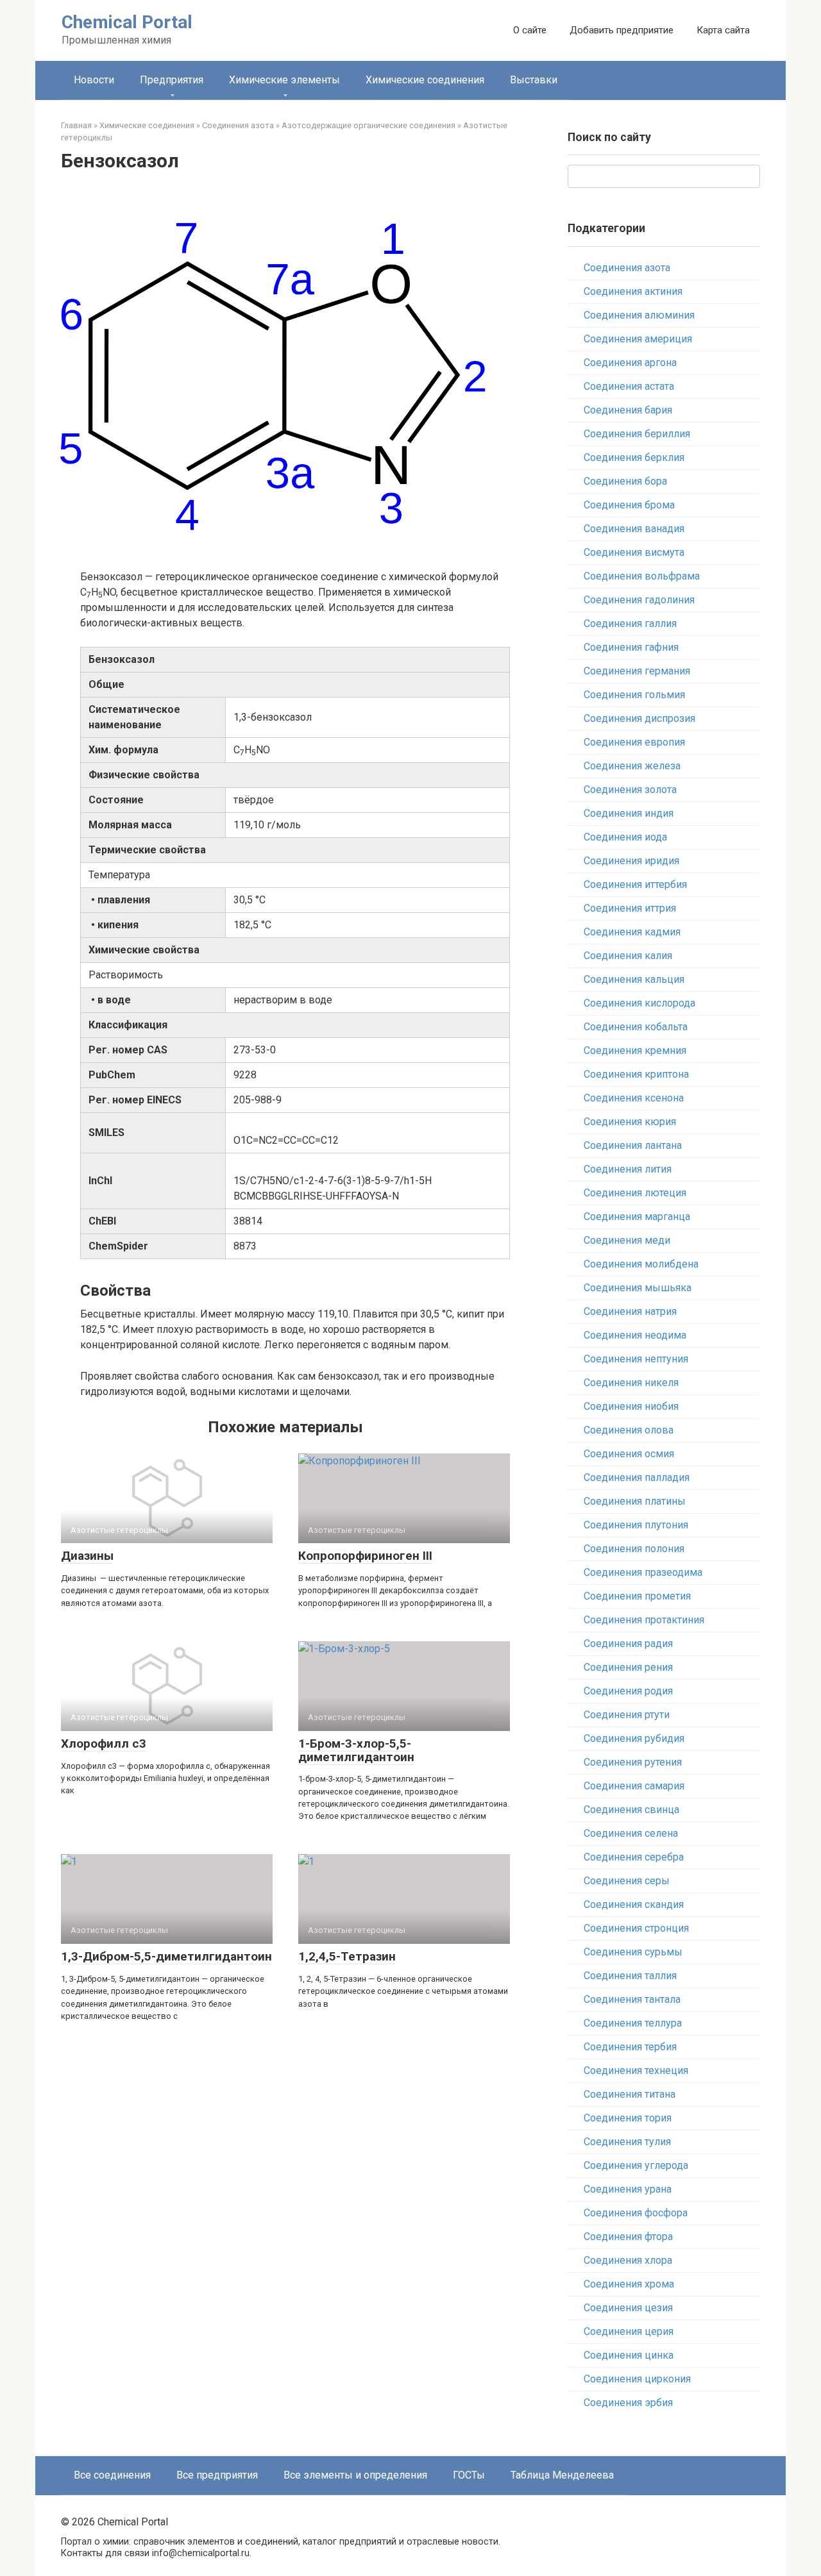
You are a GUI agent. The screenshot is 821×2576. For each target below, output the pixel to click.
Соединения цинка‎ (629, 2355)
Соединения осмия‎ (629, 1454)
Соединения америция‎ (638, 339)
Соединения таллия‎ (630, 1976)
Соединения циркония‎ (637, 2379)
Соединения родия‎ (628, 1691)
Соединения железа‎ (632, 766)
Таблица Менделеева (562, 2475)
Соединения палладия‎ (637, 1477)
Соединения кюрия (630, 1122)
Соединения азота (627, 268)
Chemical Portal (127, 22)
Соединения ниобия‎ (631, 1406)
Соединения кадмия (632, 932)
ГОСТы (469, 2475)
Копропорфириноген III (365, 1556)
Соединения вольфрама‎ (642, 576)
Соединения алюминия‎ (639, 315)
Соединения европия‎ (634, 742)
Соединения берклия (634, 457)
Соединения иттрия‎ (630, 908)
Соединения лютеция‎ (635, 1193)
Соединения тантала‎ (632, 1999)
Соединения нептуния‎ (636, 1359)
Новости (94, 80)
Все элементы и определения (355, 2475)
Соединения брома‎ (629, 505)
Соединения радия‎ (628, 1643)
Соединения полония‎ (634, 1549)
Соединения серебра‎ (634, 1857)
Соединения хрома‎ (629, 2284)
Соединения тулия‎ (627, 2142)
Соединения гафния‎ (631, 647)
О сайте (530, 30)
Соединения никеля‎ (631, 1383)
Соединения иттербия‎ (635, 884)
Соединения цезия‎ (628, 2308)
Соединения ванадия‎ (634, 529)
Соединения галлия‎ (630, 623)
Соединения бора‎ (625, 481)
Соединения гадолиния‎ (639, 600)
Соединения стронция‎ (636, 1928)
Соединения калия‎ (628, 956)
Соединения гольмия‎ (634, 695)
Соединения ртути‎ (627, 1715)
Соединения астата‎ (629, 386)
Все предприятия (217, 2475)
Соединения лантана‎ (633, 1145)
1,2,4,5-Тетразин (347, 1956)
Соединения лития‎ (628, 1169)
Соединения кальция (634, 979)
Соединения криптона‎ (636, 1074)
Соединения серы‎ (627, 1881)
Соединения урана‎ (628, 2189)
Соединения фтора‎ (628, 2237)
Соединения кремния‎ (635, 1050)
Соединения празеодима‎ (643, 1572)
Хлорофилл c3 (104, 1744)
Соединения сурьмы (633, 1952)
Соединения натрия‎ (630, 1311)
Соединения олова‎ (629, 1430)
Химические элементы (284, 80)
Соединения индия (629, 813)
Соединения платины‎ (635, 1501)
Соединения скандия (634, 1904)
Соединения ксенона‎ (634, 1098)
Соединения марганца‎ (637, 1217)
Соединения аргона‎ (630, 363)
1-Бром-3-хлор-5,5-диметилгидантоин (356, 1750)
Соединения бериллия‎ (637, 434)
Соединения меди (627, 1240)
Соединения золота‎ (630, 790)
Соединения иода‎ (625, 837)
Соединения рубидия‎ (634, 1738)
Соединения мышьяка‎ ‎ (639, 1288)
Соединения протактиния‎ (644, 1620)
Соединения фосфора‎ (636, 2213)
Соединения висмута (634, 552)
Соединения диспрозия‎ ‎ (641, 718)
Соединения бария (628, 410)
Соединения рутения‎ (633, 1762)
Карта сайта (723, 30)
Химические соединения (425, 80)
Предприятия (172, 80)
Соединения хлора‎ (628, 2260)
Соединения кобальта (636, 1027)
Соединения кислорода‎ (639, 1003)
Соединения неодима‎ (635, 1335)
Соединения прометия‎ (637, 1596)
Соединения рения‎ (628, 1667)
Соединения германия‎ (637, 671)
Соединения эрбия (628, 2403)
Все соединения (112, 2475)
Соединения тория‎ (628, 2118)
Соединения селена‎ (631, 1833)
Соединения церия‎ (629, 2331)
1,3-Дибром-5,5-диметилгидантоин (166, 1956)
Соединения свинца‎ (631, 1810)
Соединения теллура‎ (633, 2023)
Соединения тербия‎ (630, 2047)
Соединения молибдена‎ (641, 1264)
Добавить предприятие (622, 30)
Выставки (534, 80)
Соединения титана (630, 2094)
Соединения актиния (633, 291)
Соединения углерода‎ (636, 2165)
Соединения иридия (631, 861)
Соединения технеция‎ (636, 2070)
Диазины (87, 1556)
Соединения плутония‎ (636, 1525)
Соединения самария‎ (634, 1786)
